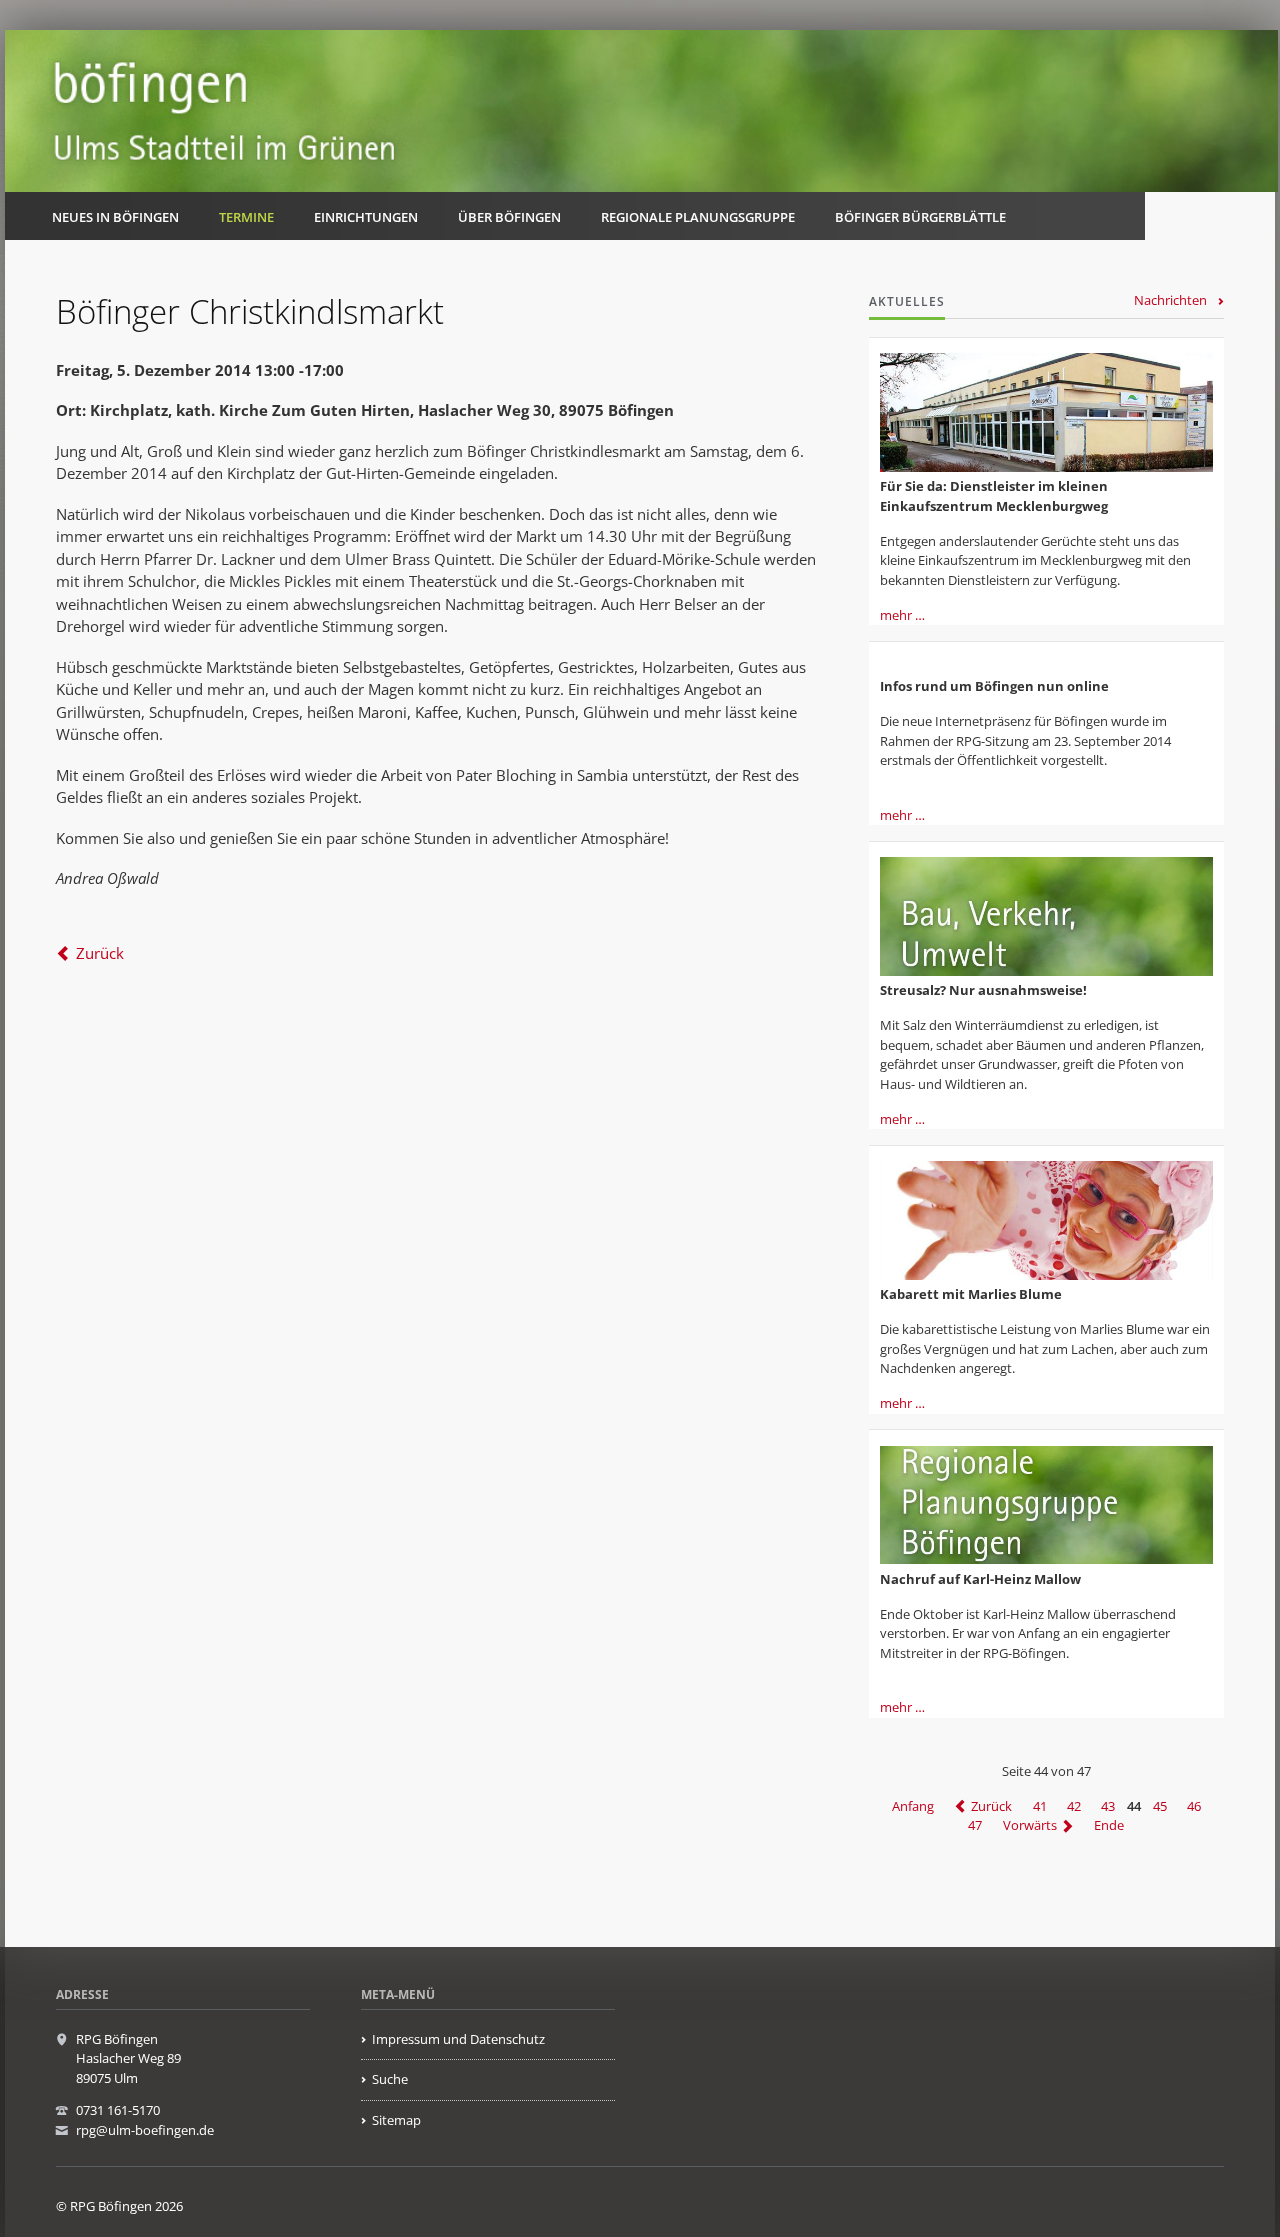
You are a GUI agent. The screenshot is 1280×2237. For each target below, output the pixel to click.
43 (1108, 1806)
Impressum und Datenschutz (458, 2039)
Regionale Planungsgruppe (698, 217)
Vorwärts (1030, 1826)
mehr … (902, 615)
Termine (246, 217)
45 (1160, 1806)
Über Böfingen (509, 217)
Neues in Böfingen (115, 217)
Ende (1109, 1826)
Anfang (913, 1806)
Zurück (100, 953)
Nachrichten (1170, 300)
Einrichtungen (366, 217)
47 (975, 1826)
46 (1194, 1806)
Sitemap (396, 2120)
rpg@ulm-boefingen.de (145, 2130)
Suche (390, 2079)
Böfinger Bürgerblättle (920, 217)
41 (1040, 1806)
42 (1074, 1806)
